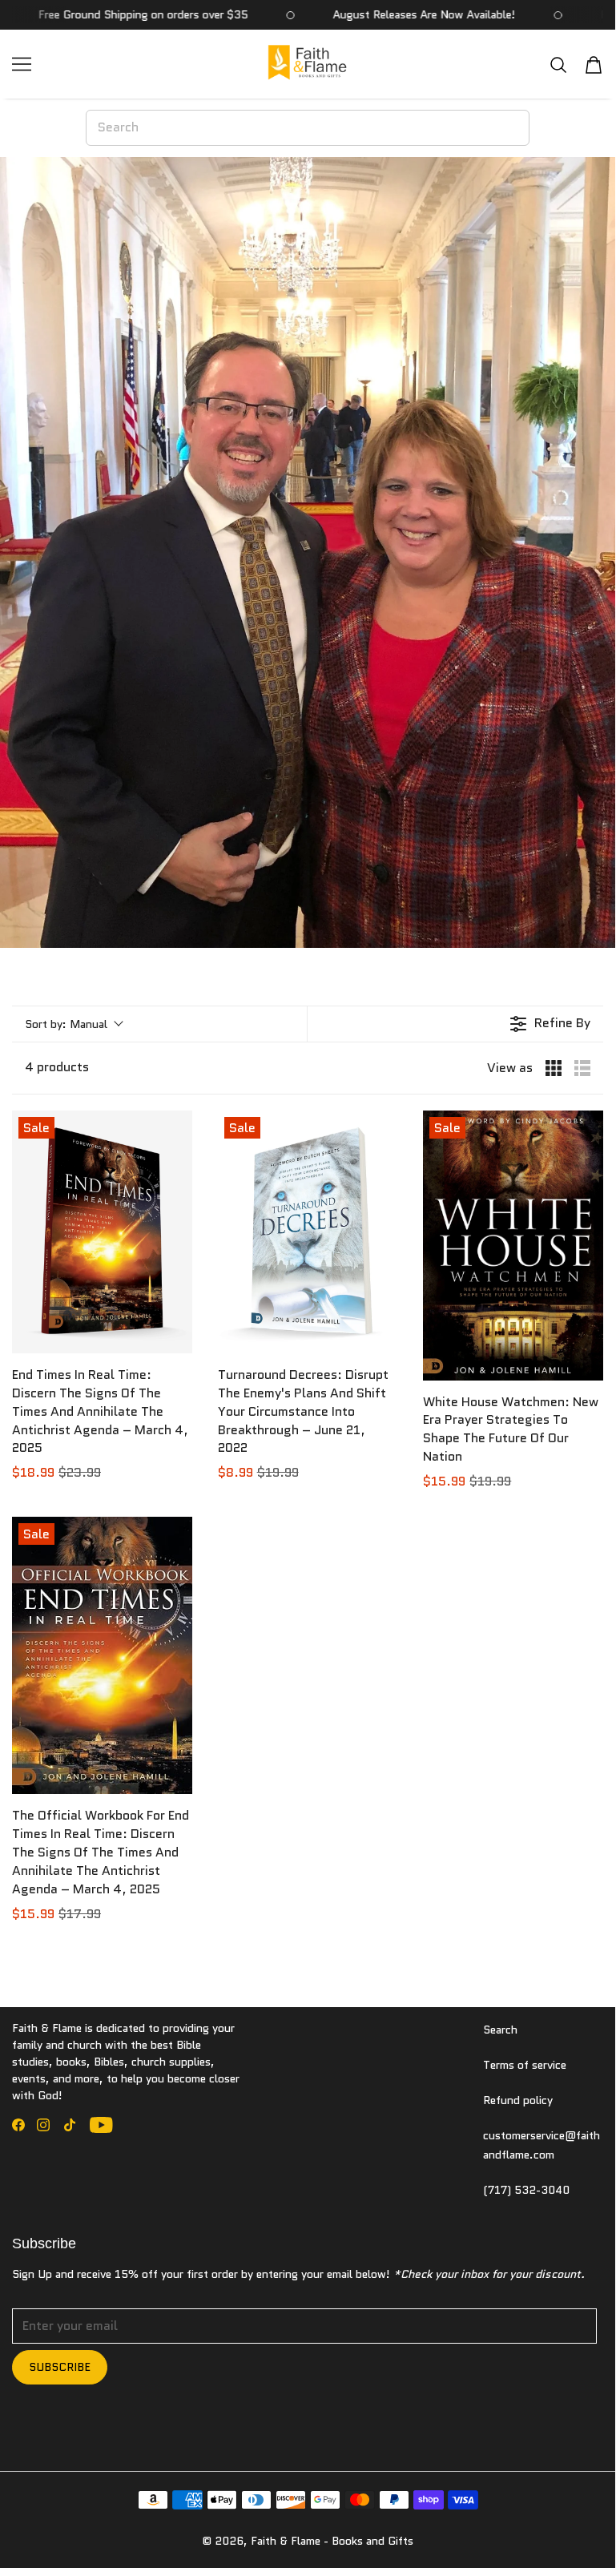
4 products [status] (57, 1067)
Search (500, 2030)
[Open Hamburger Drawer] (22, 64)
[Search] (558, 65)
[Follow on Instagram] (43, 2125)
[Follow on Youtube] (101, 2125)
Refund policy (518, 2100)
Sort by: (66, 1024)
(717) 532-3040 (526, 2190)
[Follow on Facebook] (18, 2125)
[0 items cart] (594, 65)
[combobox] (308, 127)
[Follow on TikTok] (70, 2125)
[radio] (554, 1068)
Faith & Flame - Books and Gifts (332, 2541)
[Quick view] (176, 1337)
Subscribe (60, 2367)
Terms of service (525, 2065)
